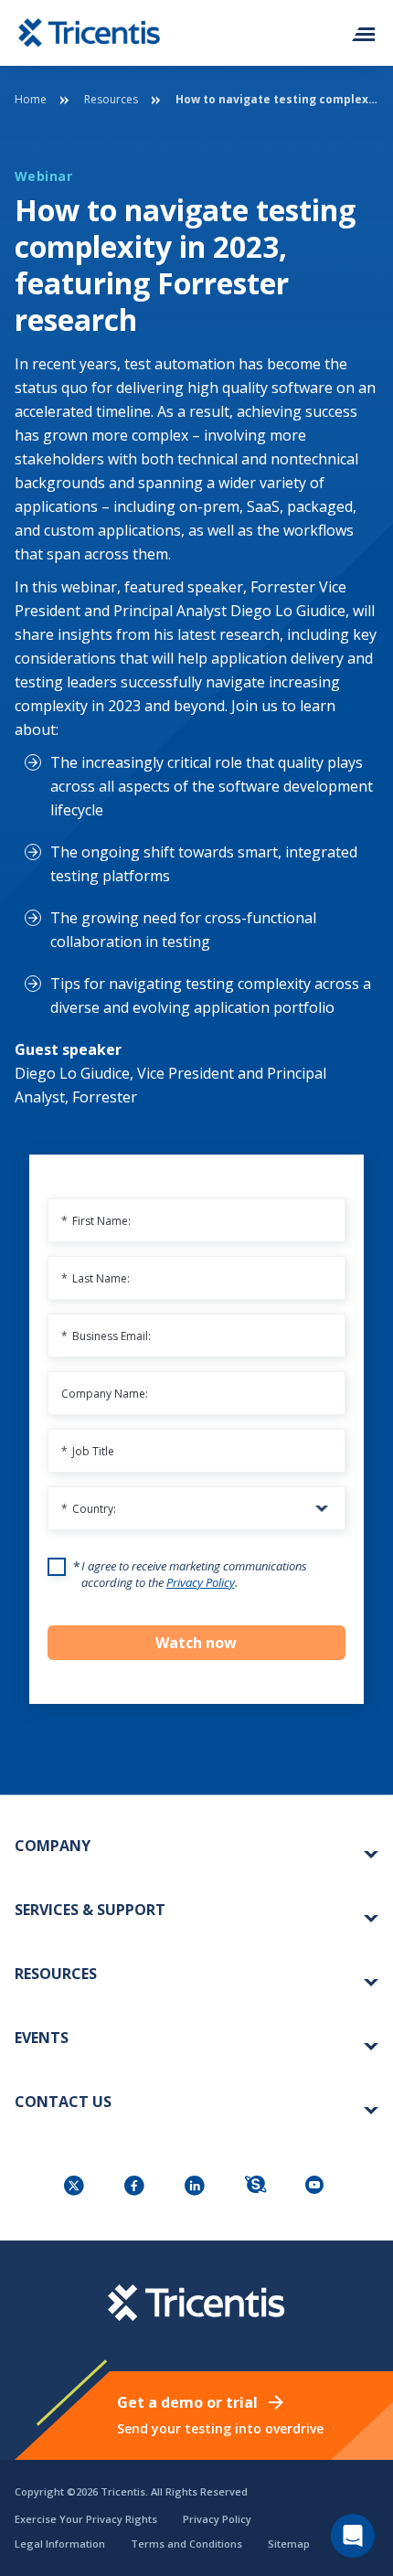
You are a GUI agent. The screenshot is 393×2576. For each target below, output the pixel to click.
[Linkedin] (196, 2187)
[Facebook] (136, 2187)
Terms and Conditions (186, 2544)
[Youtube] (317, 2187)
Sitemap (289, 2544)
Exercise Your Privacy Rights (86, 2519)
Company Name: (105, 1394)
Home (31, 99)
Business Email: (106, 1336)
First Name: (96, 1221)
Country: (89, 1509)
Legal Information (60, 2544)
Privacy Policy (201, 1582)
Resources (111, 99)
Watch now (196, 1643)
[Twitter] (76, 2187)
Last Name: (96, 1278)
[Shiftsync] (257, 2187)
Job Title (88, 1451)
